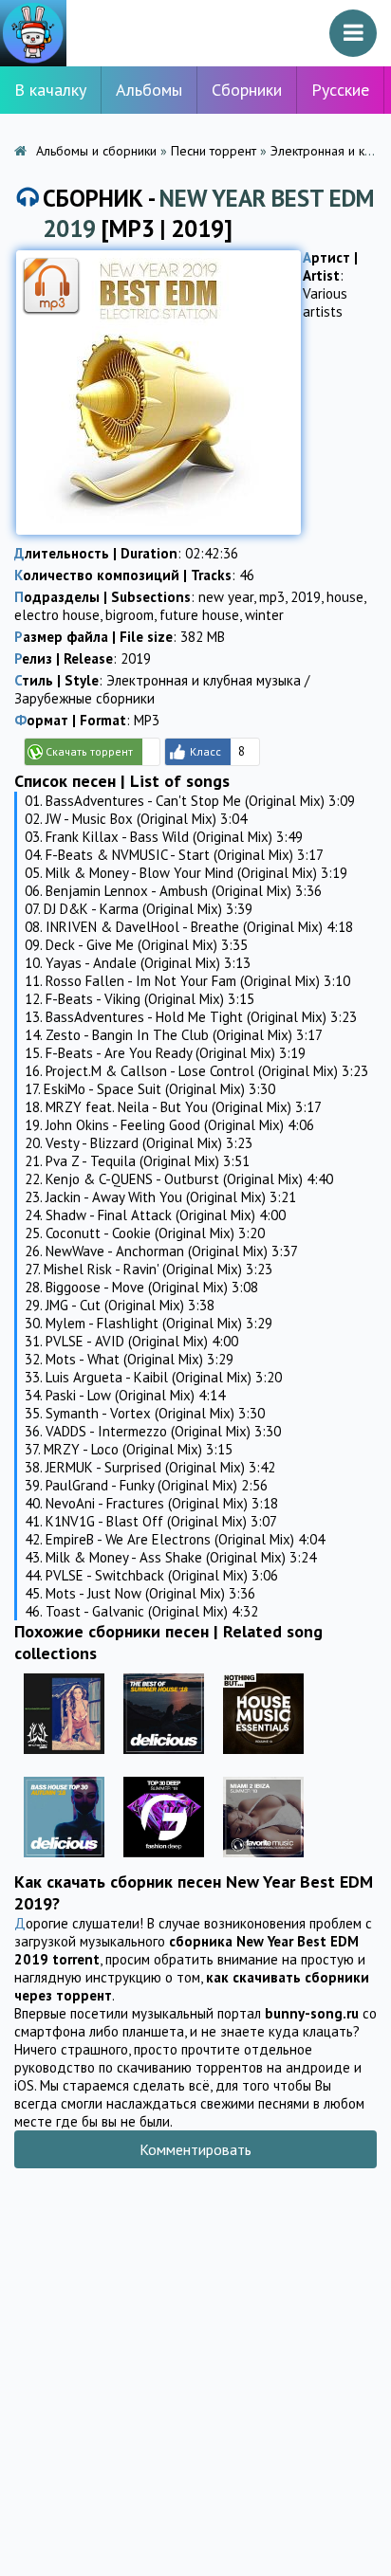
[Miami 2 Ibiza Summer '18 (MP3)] (263, 1862)
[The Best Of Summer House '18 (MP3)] (164, 1758)
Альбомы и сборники (96, 151)
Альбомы (149, 90)
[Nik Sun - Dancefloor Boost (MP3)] (64, 1758)
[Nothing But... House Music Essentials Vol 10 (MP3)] (263, 1758)
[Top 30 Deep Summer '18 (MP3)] (164, 1862)
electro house (57, 615)
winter (264, 615)
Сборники (247, 90)
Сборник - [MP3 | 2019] (209, 213)
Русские (340, 90)
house (345, 597)
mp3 (272, 597)
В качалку (50, 90)
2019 (306, 597)
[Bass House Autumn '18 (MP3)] (64, 1862)
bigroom (130, 615)
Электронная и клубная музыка (204, 680)
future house (199, 615)
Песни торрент (214, 151)
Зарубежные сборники (84, 698)
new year (226, 597)
